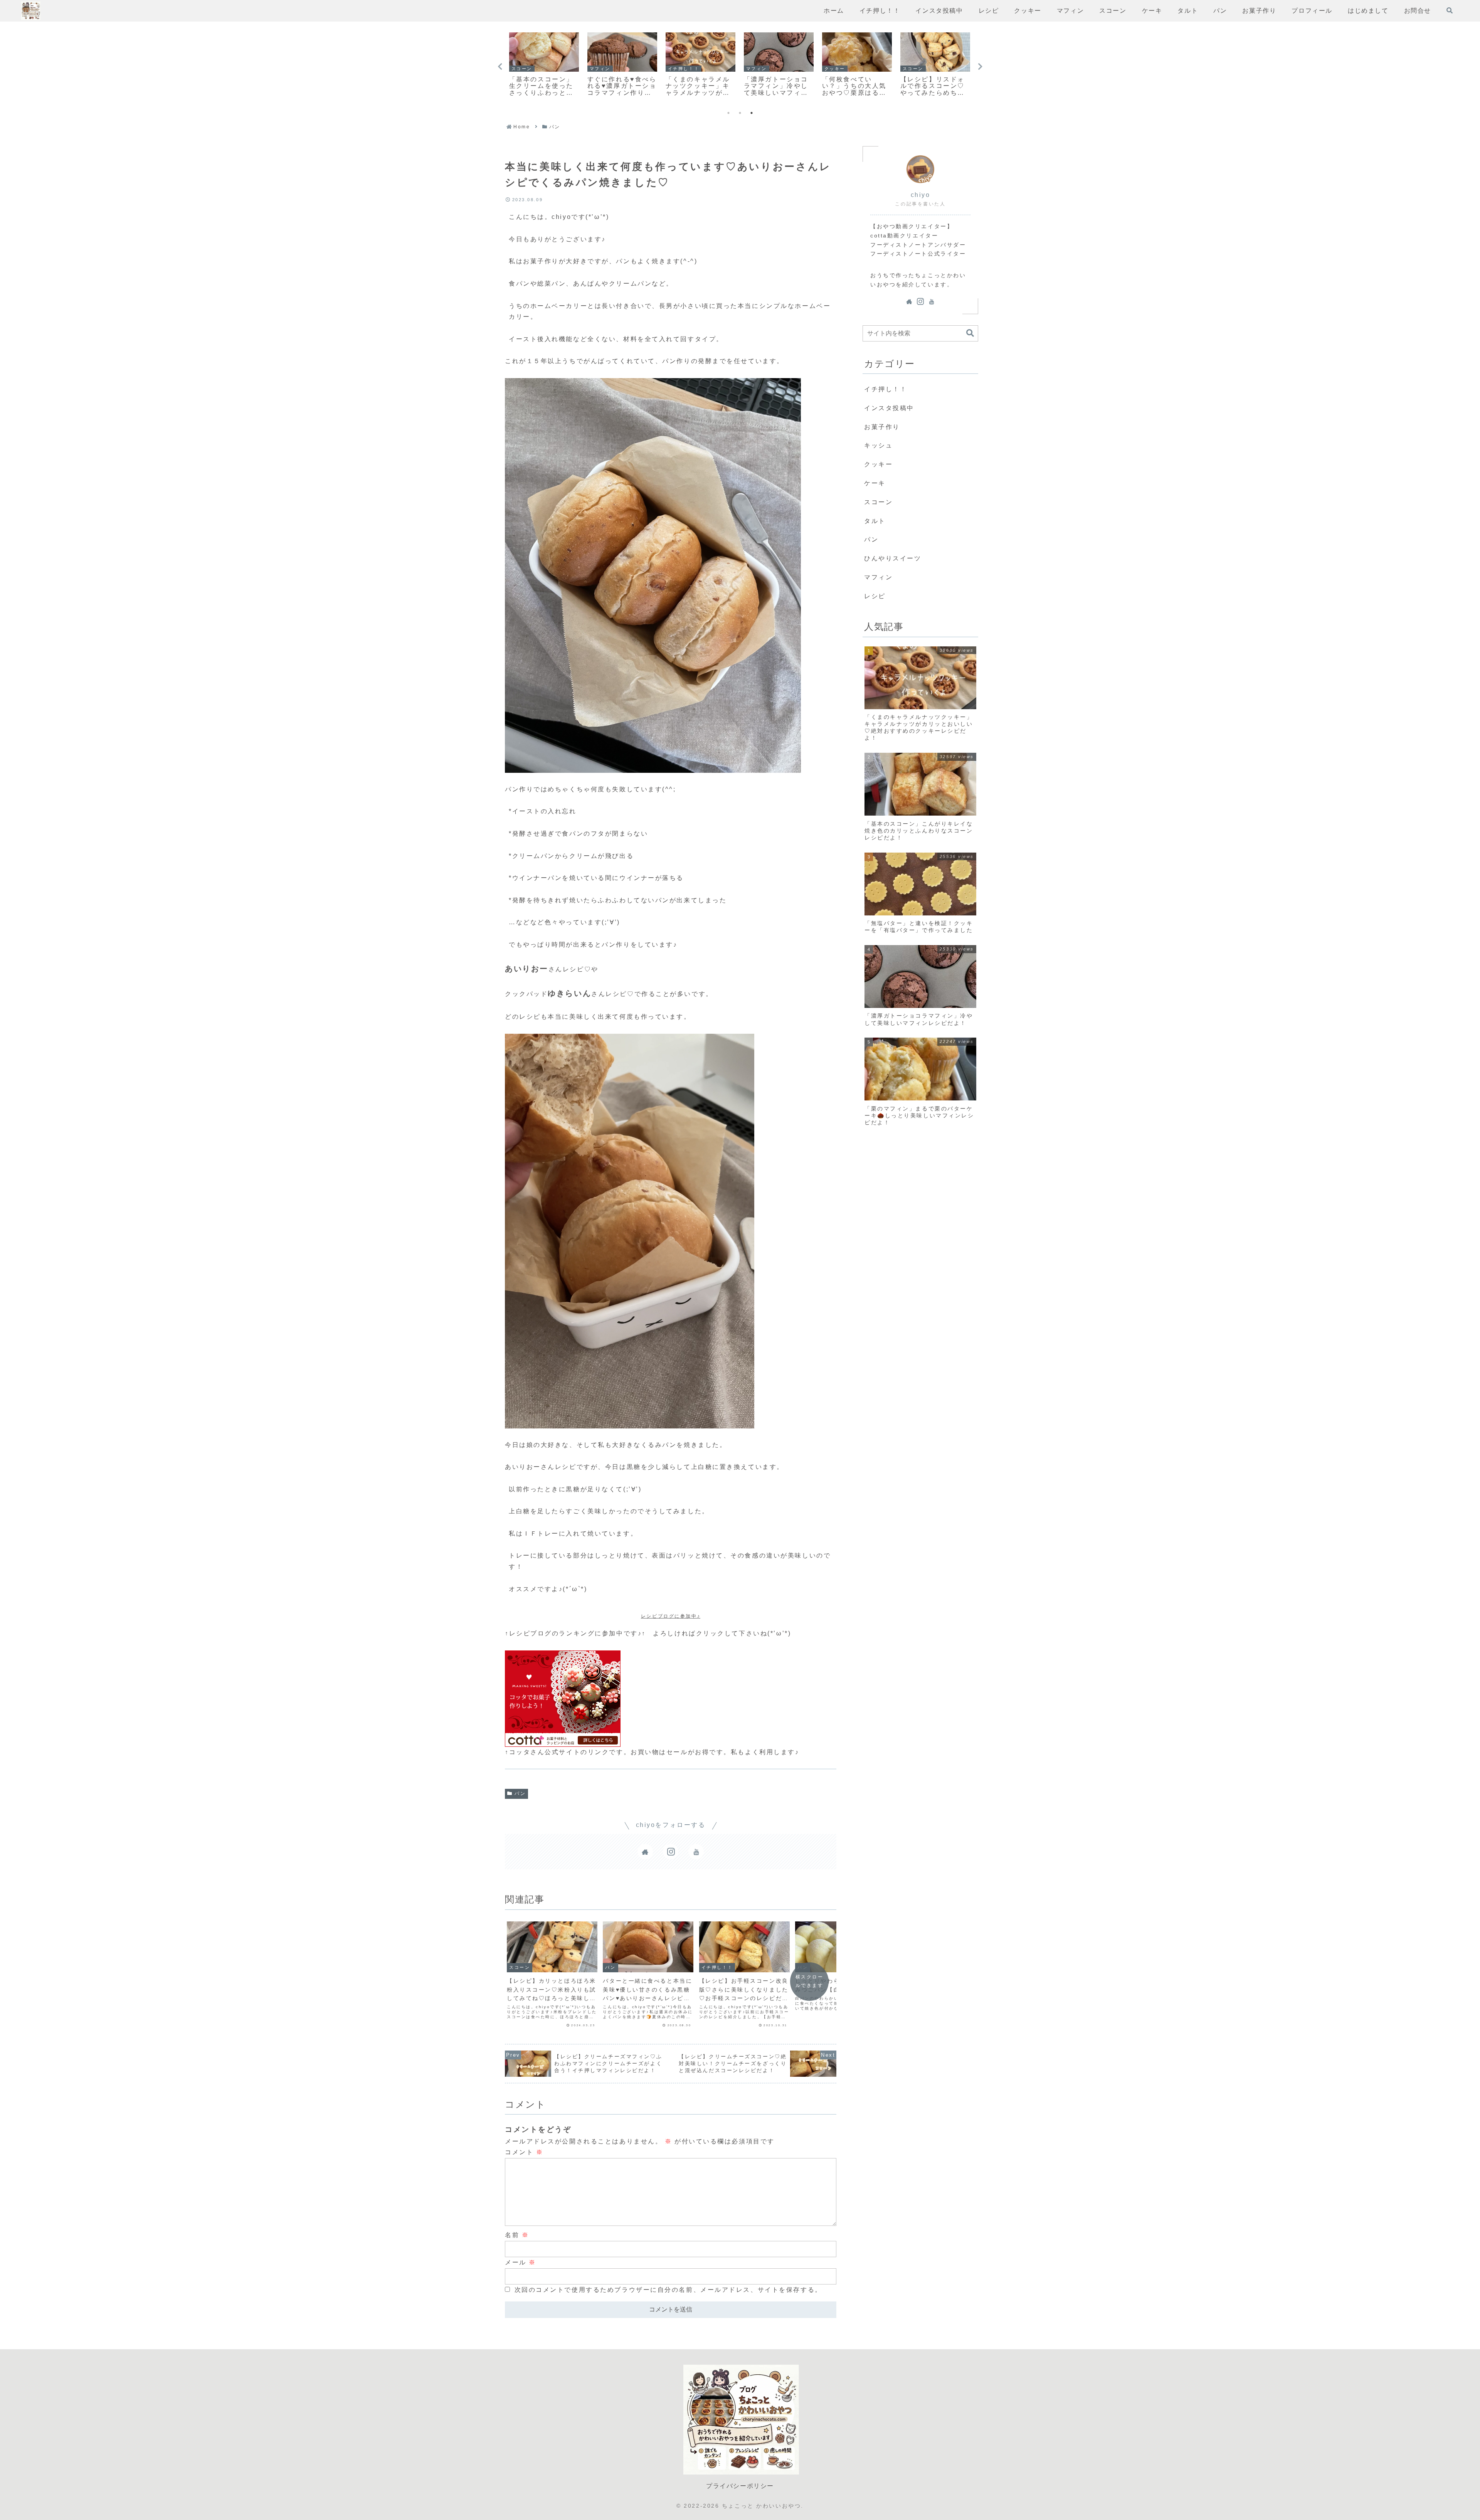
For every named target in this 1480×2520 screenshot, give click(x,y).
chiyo (921, 195)
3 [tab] (752, 113)
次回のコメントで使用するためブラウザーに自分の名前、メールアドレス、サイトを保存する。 (668, 2290)
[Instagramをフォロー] (671, 1852)
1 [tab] (728, 113)
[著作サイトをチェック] (645, 1852)
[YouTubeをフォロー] (696, 1852)
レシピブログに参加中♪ (671, 1616)
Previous (500, 67)
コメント (524, 2152)
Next (980, 67)
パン (520, 1793)
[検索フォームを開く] (1450, 10)
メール (521, 2262)
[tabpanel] (544, 65)
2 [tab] (740, 113)
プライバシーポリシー (740, 2486)
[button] (970, 333)
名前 (517, 2235)
